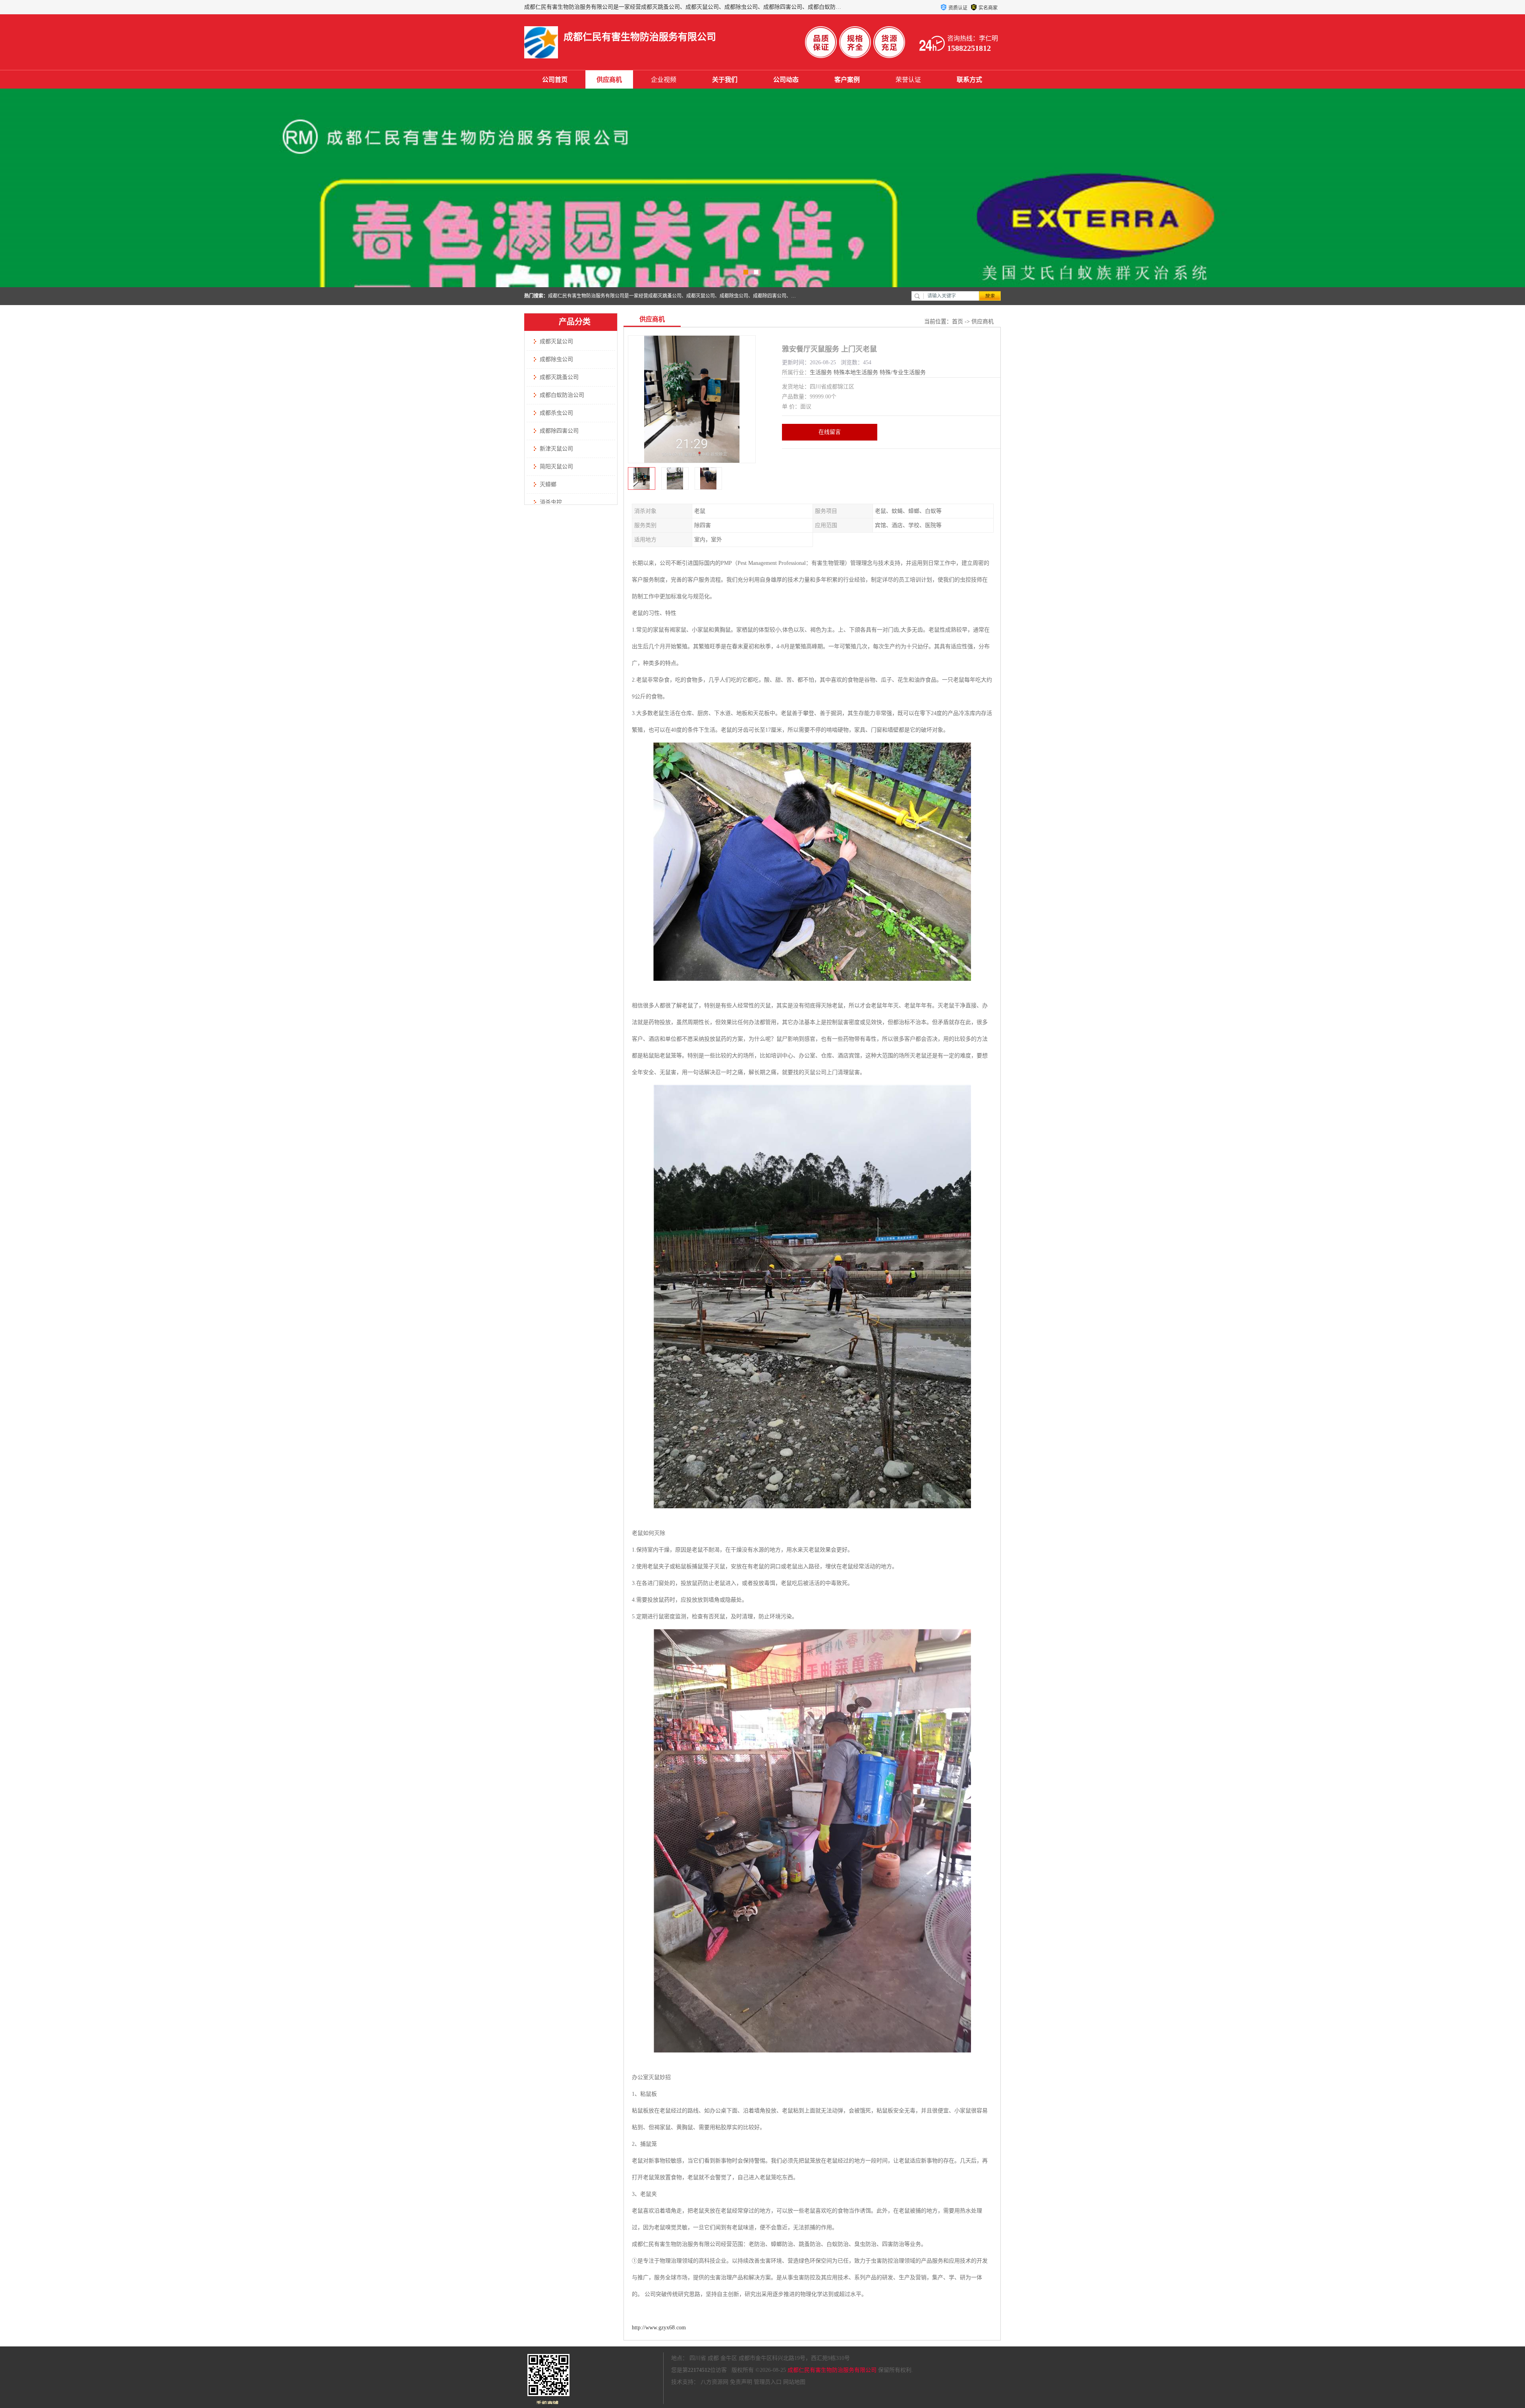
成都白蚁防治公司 (562, 395)
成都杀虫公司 (556, 413)
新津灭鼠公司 (556, 449)
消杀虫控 (551, 502)
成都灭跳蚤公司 (559, 377)
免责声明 (741, 2382)
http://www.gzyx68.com (659, 2328)
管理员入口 (768, 2382)
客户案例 (847, 80)
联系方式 (969, 80)
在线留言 (830, 432)
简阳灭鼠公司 (556, 467)
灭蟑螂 (548, 484)
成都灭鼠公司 (556, 341)
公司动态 (786, 80)
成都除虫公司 (556, 359)
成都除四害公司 (559, 431)
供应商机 (609, 80)
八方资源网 (714, 2382)
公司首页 (555, 80)
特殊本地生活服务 (856, 372)
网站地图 (794, 2382)
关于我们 (725, 80)
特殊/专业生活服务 (903, 372)
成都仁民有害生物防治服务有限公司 (832, 2370)
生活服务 (821, 372)
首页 (957, 322)
